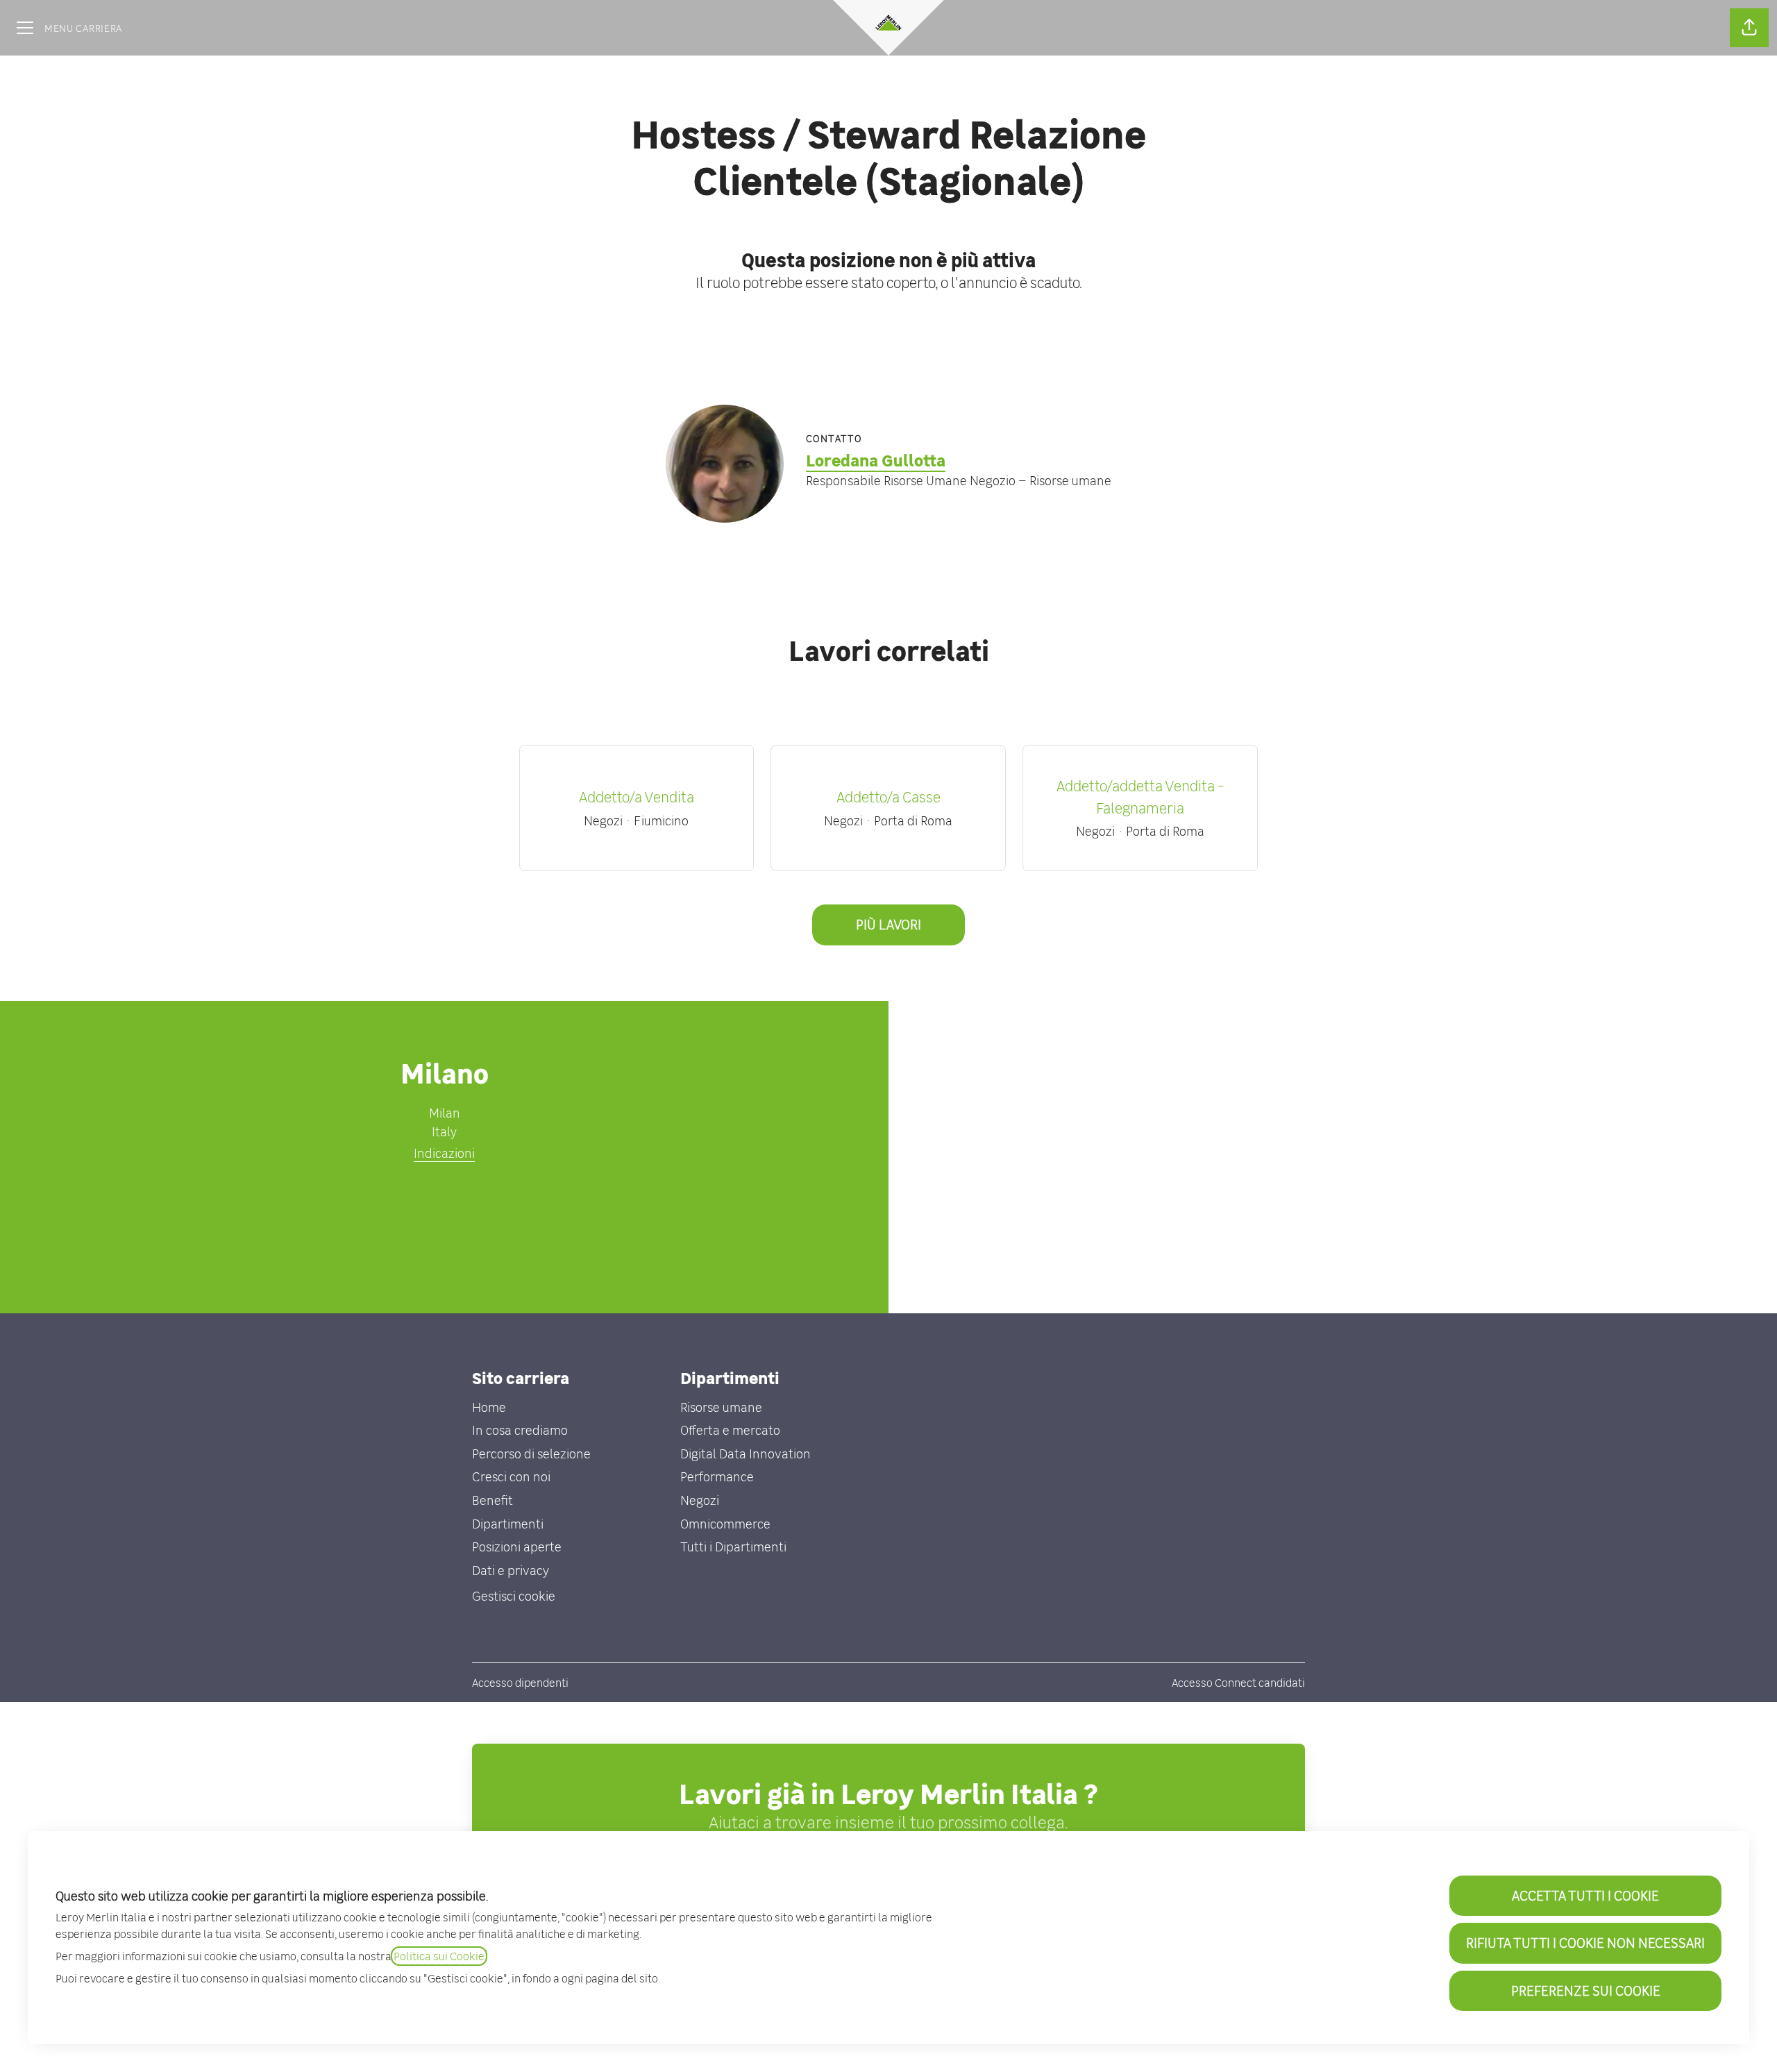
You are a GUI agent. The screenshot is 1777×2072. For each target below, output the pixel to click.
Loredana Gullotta (876, 461)
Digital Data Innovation (746, 1454)
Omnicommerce (725, 1524)
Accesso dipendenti (520, 1683)
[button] (1749, 28)
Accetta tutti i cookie (1585, 1895)
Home (489, 1407)
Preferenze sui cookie (1586, 1990)
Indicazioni (444, 1153)
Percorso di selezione (531, 1454)
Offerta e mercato (730, 1430)
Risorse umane (721, 1407)
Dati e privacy (511, 1570)
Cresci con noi (511, 1477)
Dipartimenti (508, 1524)
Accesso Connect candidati (1238, 1683)
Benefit (492, 1500)
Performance (717, 1477)
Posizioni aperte (517, 1547)
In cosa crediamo (520, 1430)
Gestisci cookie (514, 1596)
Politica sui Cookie (439, 1956)
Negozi (700, 1500)
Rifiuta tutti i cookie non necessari (1585, 1943)
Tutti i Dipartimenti (733, 1547)
